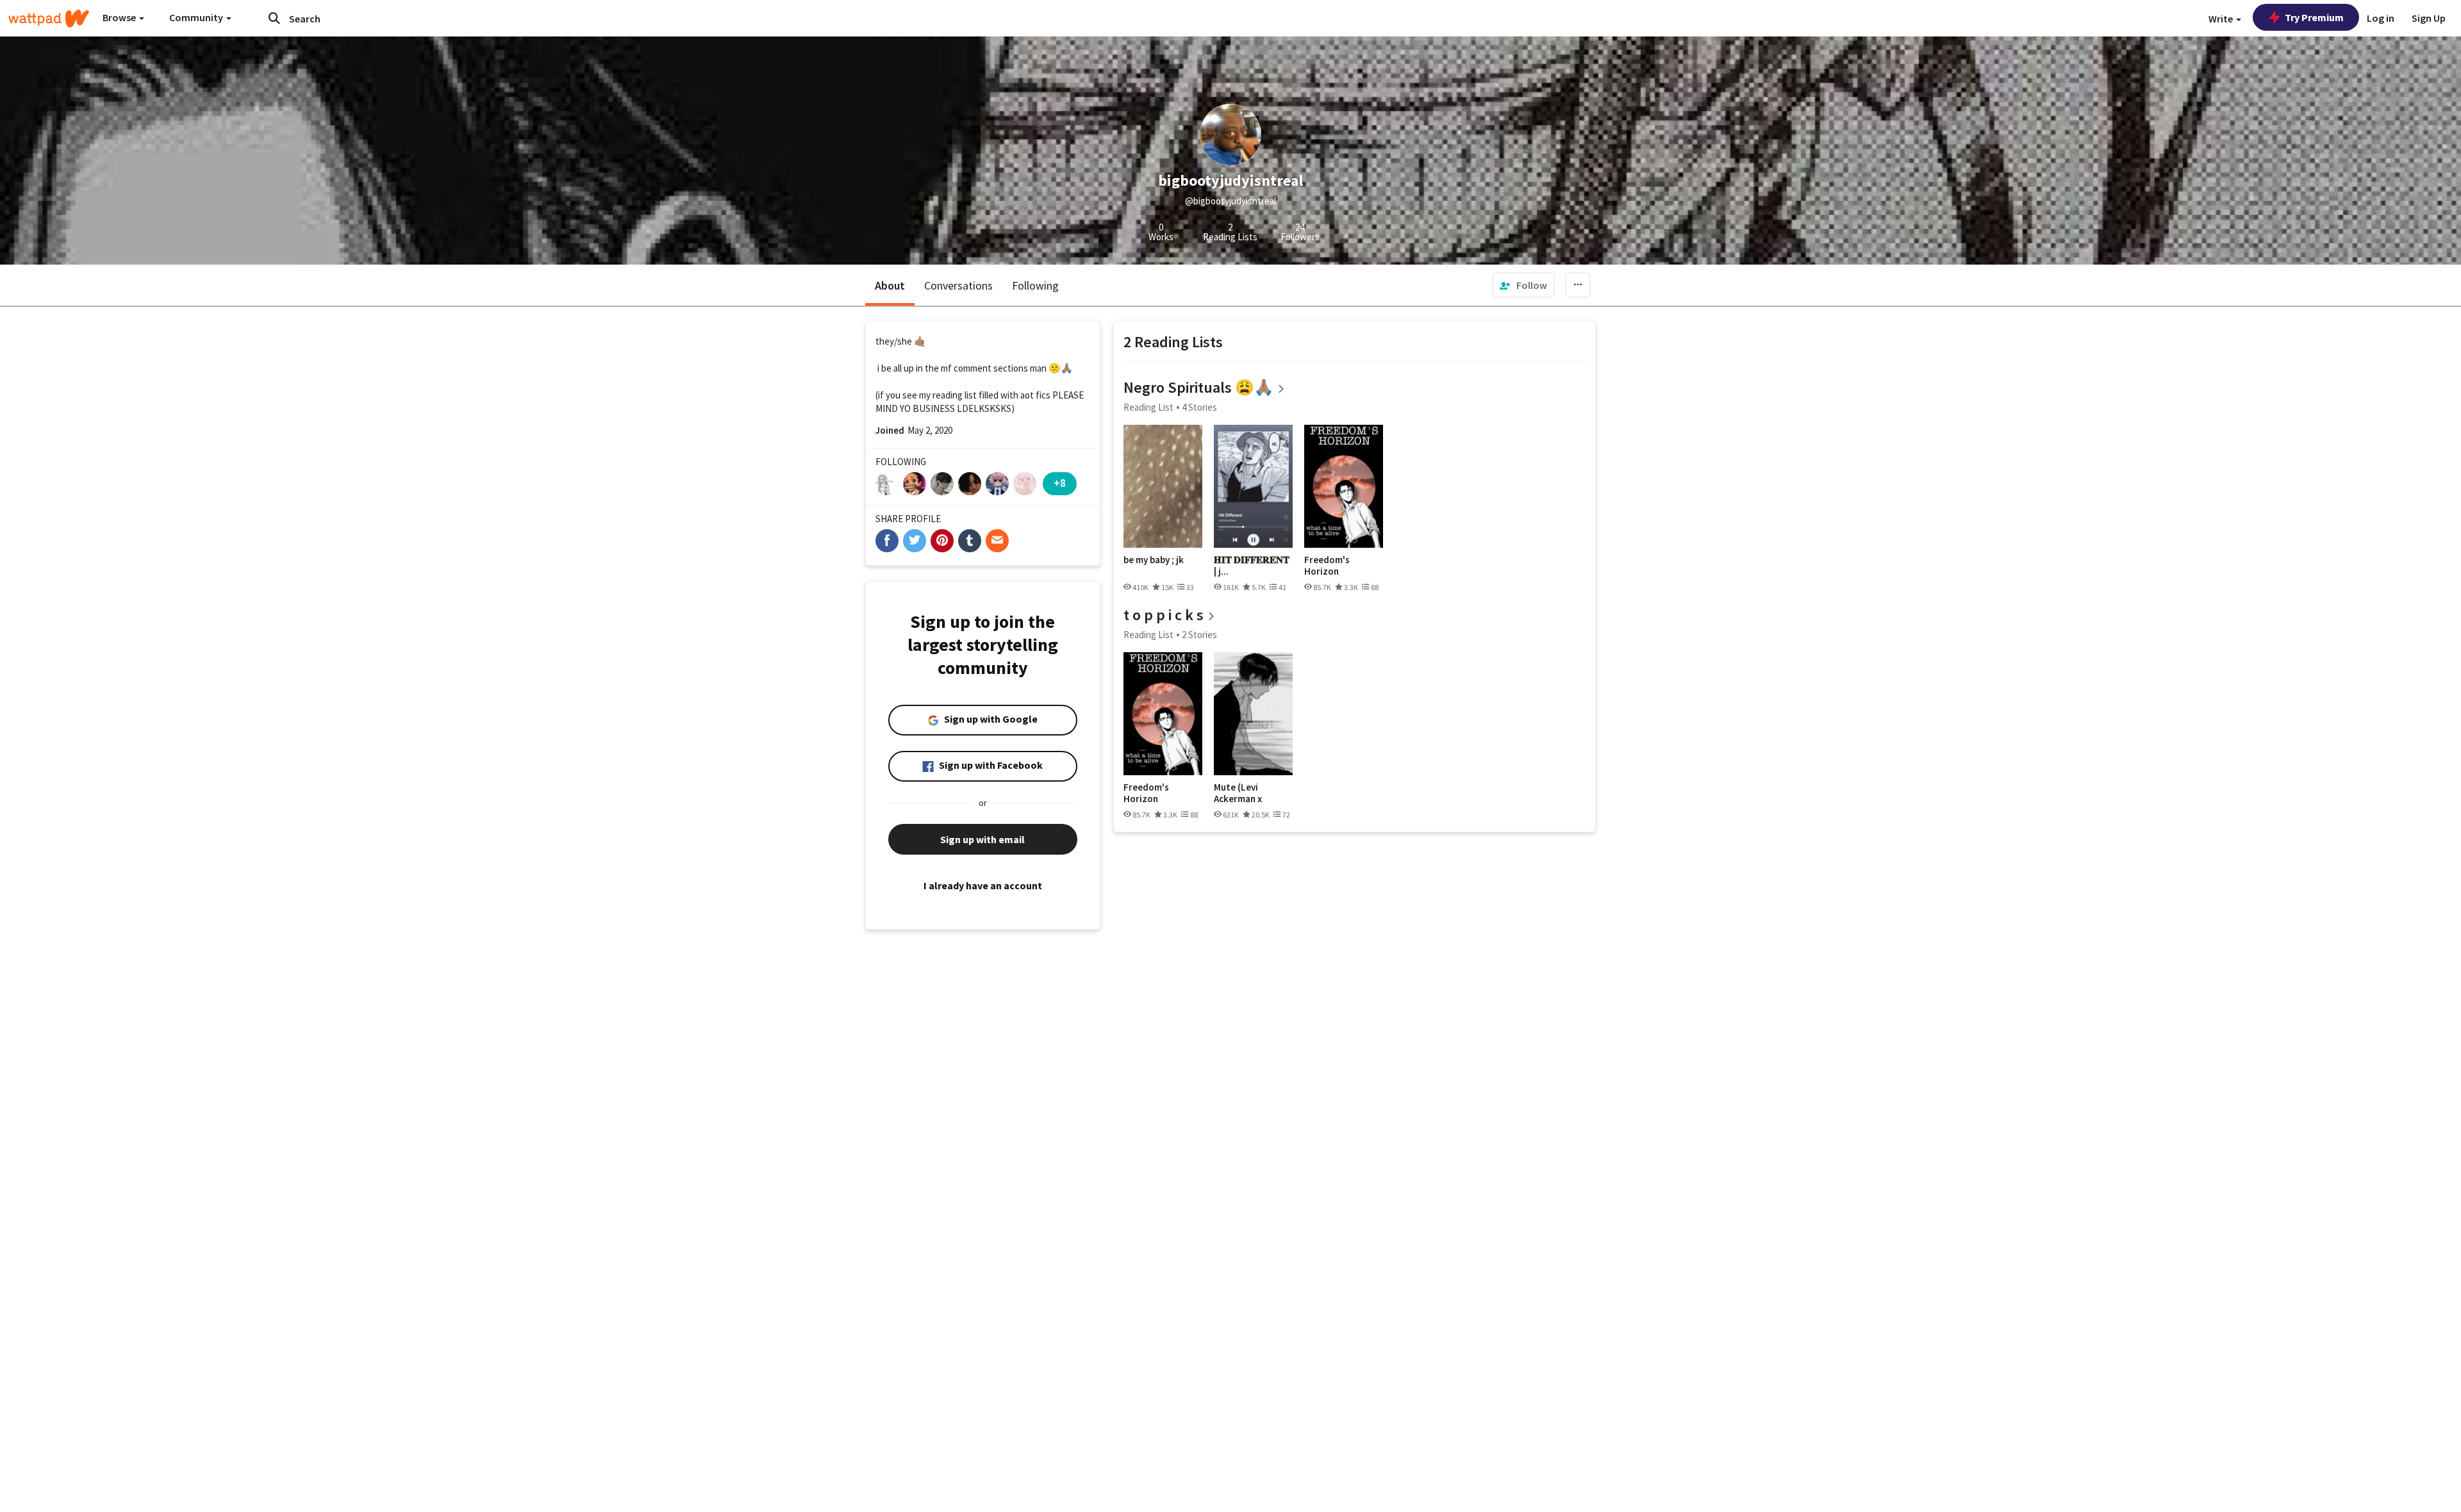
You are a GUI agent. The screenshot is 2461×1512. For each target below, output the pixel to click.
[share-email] (997, 541)
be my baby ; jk (1154, 560)
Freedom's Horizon (1327, 565)
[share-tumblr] (970, 541)
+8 (1060, 483)
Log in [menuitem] (2381, 18)
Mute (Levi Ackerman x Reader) (1238, 793)
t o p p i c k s (1164, 615)
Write (2222, 19)
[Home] (49, 19)
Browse (120, 17)
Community (197, 17)
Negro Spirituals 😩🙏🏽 (1198, 387)
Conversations (958, 285)
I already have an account (983, 885)
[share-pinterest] (942, 541)
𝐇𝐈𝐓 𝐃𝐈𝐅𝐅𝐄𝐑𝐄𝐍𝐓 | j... (1252, 565)
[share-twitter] (915, 541)
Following (1035, 285)
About (890, 285)
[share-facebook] (887, 541)
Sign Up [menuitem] (2429, 18)
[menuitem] (1523, 285)
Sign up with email (982, 839)
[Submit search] (274, 18)
